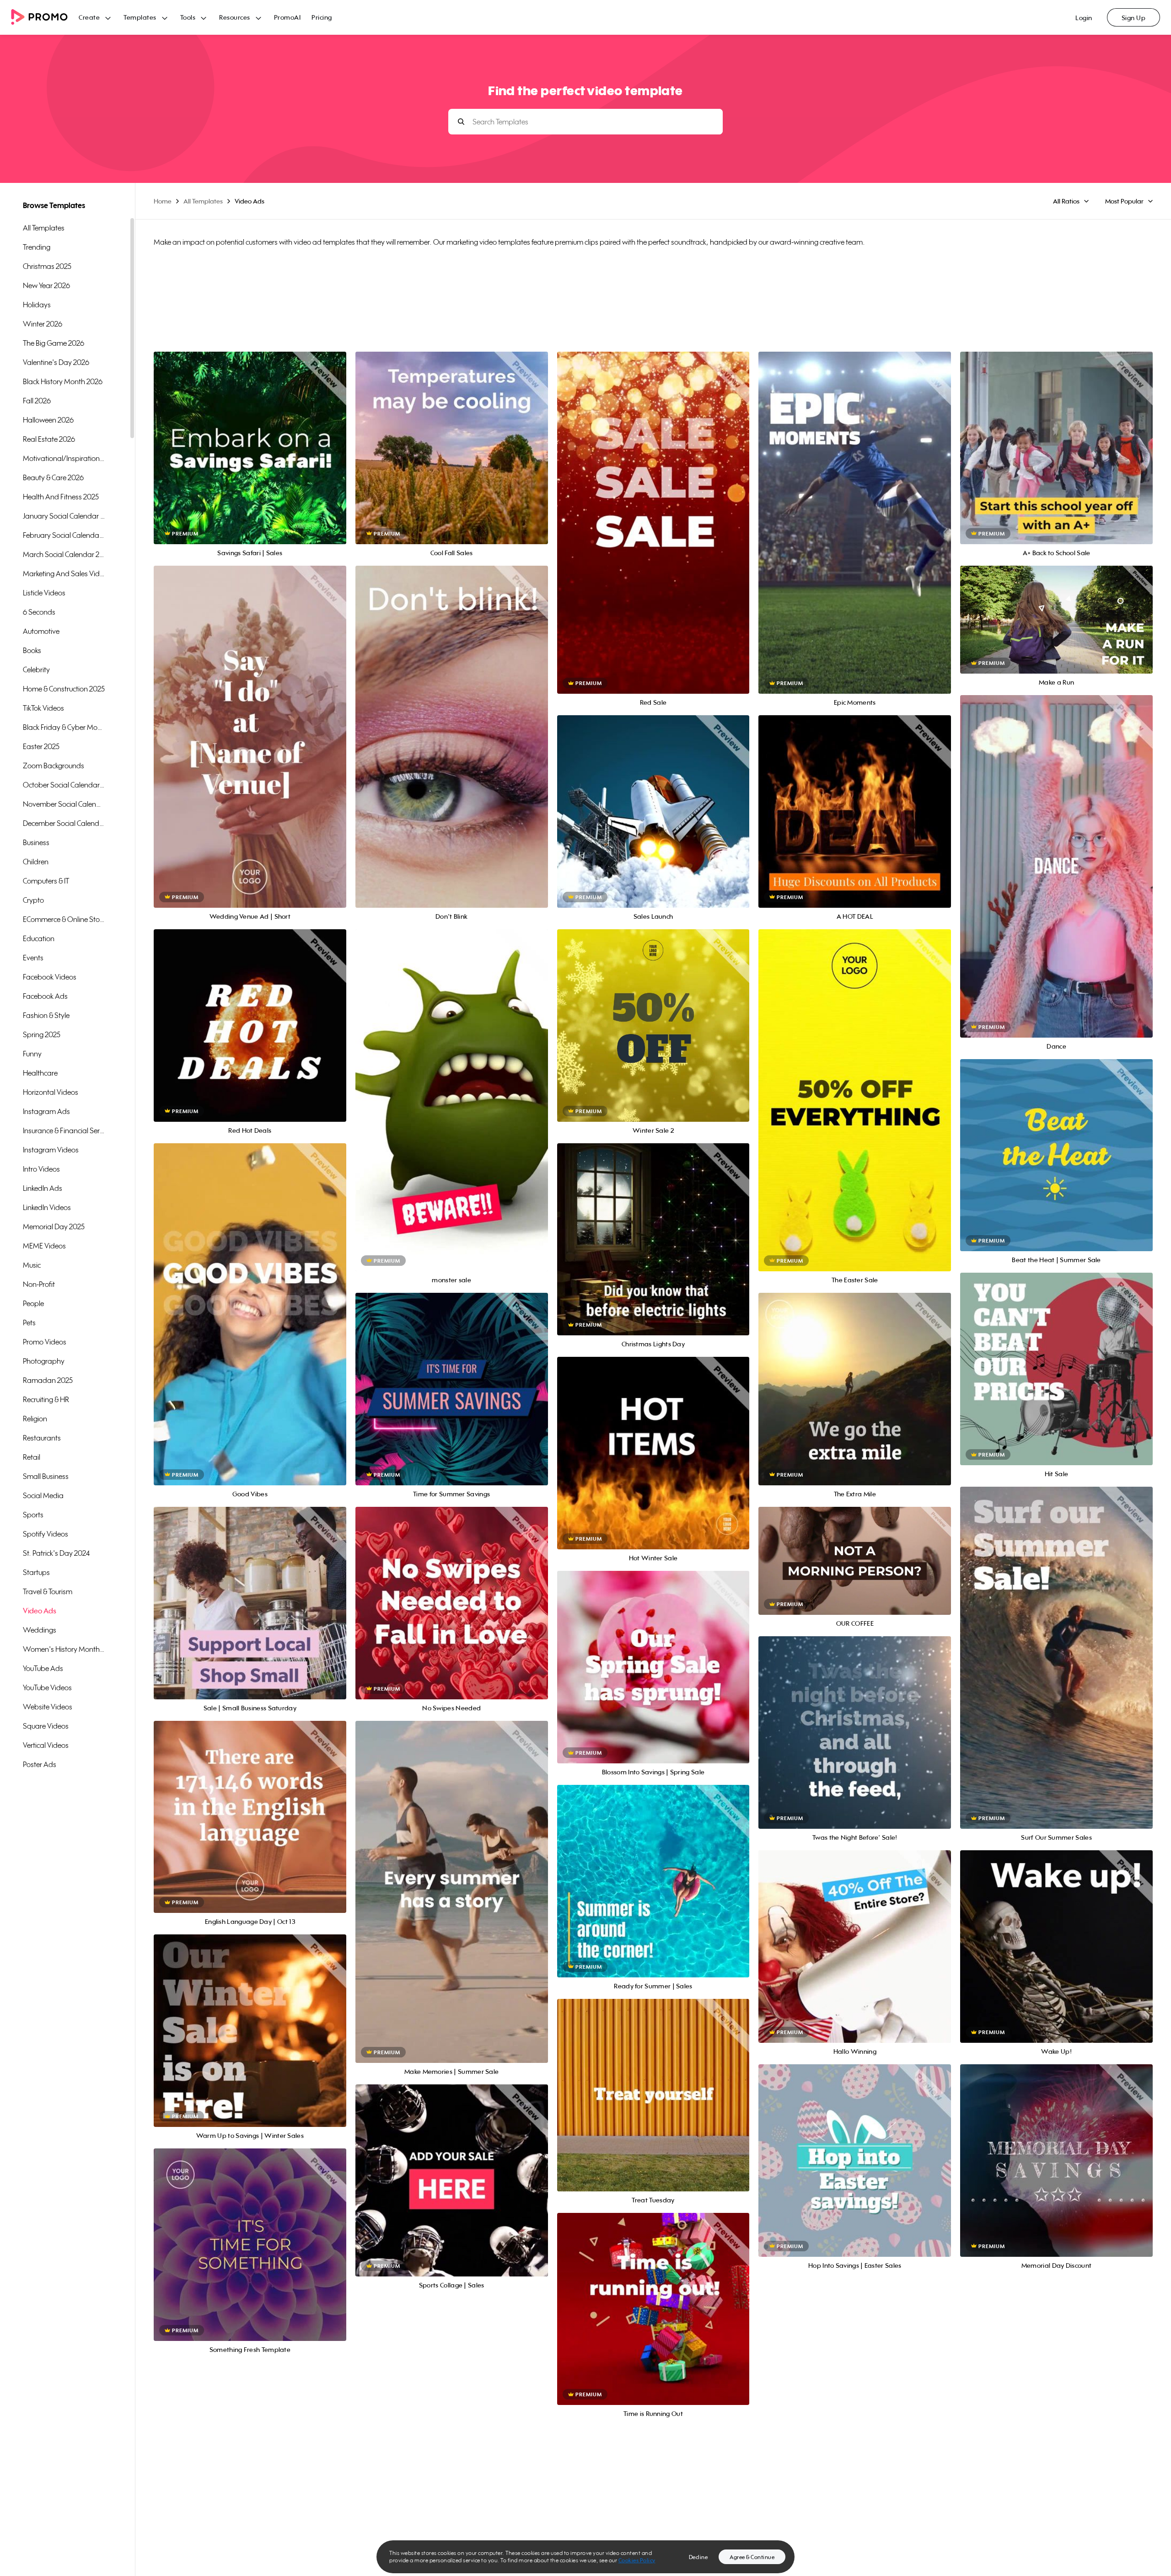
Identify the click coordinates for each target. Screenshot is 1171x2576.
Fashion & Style (46, 1015)
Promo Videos (45, 1342)
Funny (32, 1054)
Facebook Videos (50, 977)
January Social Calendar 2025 (64, 516)
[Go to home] (45, 18)
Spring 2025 (42, 1034)
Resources (235, 17)
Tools (188, 17)
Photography (44, 1361)
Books (32, 650)
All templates (44, 228)
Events (33, 958)
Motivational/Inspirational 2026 (64, 458)
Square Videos (46, 1726)
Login (1084, 18)
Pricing (322, 17)
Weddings (40, 1630)
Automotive (41, 631)
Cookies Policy (637, 2560)
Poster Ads (40, 1764)
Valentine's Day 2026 (56, 362)
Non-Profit (39, 1284)
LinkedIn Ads (43, 1188)
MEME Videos (44, 1246)
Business (36, 842)
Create (89, 17)
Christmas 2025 (47, 266)
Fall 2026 (37, 401)
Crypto (33, 900)
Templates (140, 17)
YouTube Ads (43, 1668)
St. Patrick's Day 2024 (56, 1553)
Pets (29, 1323)
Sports (33, 1515)
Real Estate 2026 (49, 439)
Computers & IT (46, 881)
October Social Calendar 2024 (64, 785)
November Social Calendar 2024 (64, 804)
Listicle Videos (44, 593)
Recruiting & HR (46, 1399)
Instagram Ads (46, 1111)
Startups (36, 1572)
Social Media (43, 1495)
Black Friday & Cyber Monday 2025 (64, 727)
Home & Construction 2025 (64, 689)
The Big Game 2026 (54, 343)
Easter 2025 (41, 746)
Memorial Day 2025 (54, 1226)
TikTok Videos (43, 708)
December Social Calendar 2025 (64, 823)
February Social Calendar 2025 (64, 535)
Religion (35, 1419)
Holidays (37, 305)
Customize (250, 458)
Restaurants (42, 1438)
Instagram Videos (51, 1150)
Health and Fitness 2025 (61, 497)
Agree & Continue (752, 2557)
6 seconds (39, 612)
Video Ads (40, 1611)
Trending (37, 247)
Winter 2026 (43, 324)
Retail (32, 1457)
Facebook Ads (45, 996)
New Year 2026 (46, 285)
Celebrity (36, 669)
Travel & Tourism (48, 1591)
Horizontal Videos (51, 1092)
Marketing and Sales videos (64, 573)
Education (39, 938)
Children (36, 862)
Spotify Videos (46, 1534)
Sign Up (1134, 18)
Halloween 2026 (48, 420)
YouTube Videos (47, 1687)
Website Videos (48, 1707)
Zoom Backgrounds (54, 766)
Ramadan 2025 (48, 1380)
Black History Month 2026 (63, 381)
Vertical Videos (46, 1745)
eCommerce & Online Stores (64, 919)
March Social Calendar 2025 (64, 554)
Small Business (46, 1476)
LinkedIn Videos (47, 1207)
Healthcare (40, 1073)
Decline (698, 2557)
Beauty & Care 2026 (53, 477)
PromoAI (287, 17)
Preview (250, 438)
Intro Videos (41, 1169)
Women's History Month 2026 (64, 1649)
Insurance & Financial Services (64, 1130)
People (33, 1303)
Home (163, 201)
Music (32, 1265)
